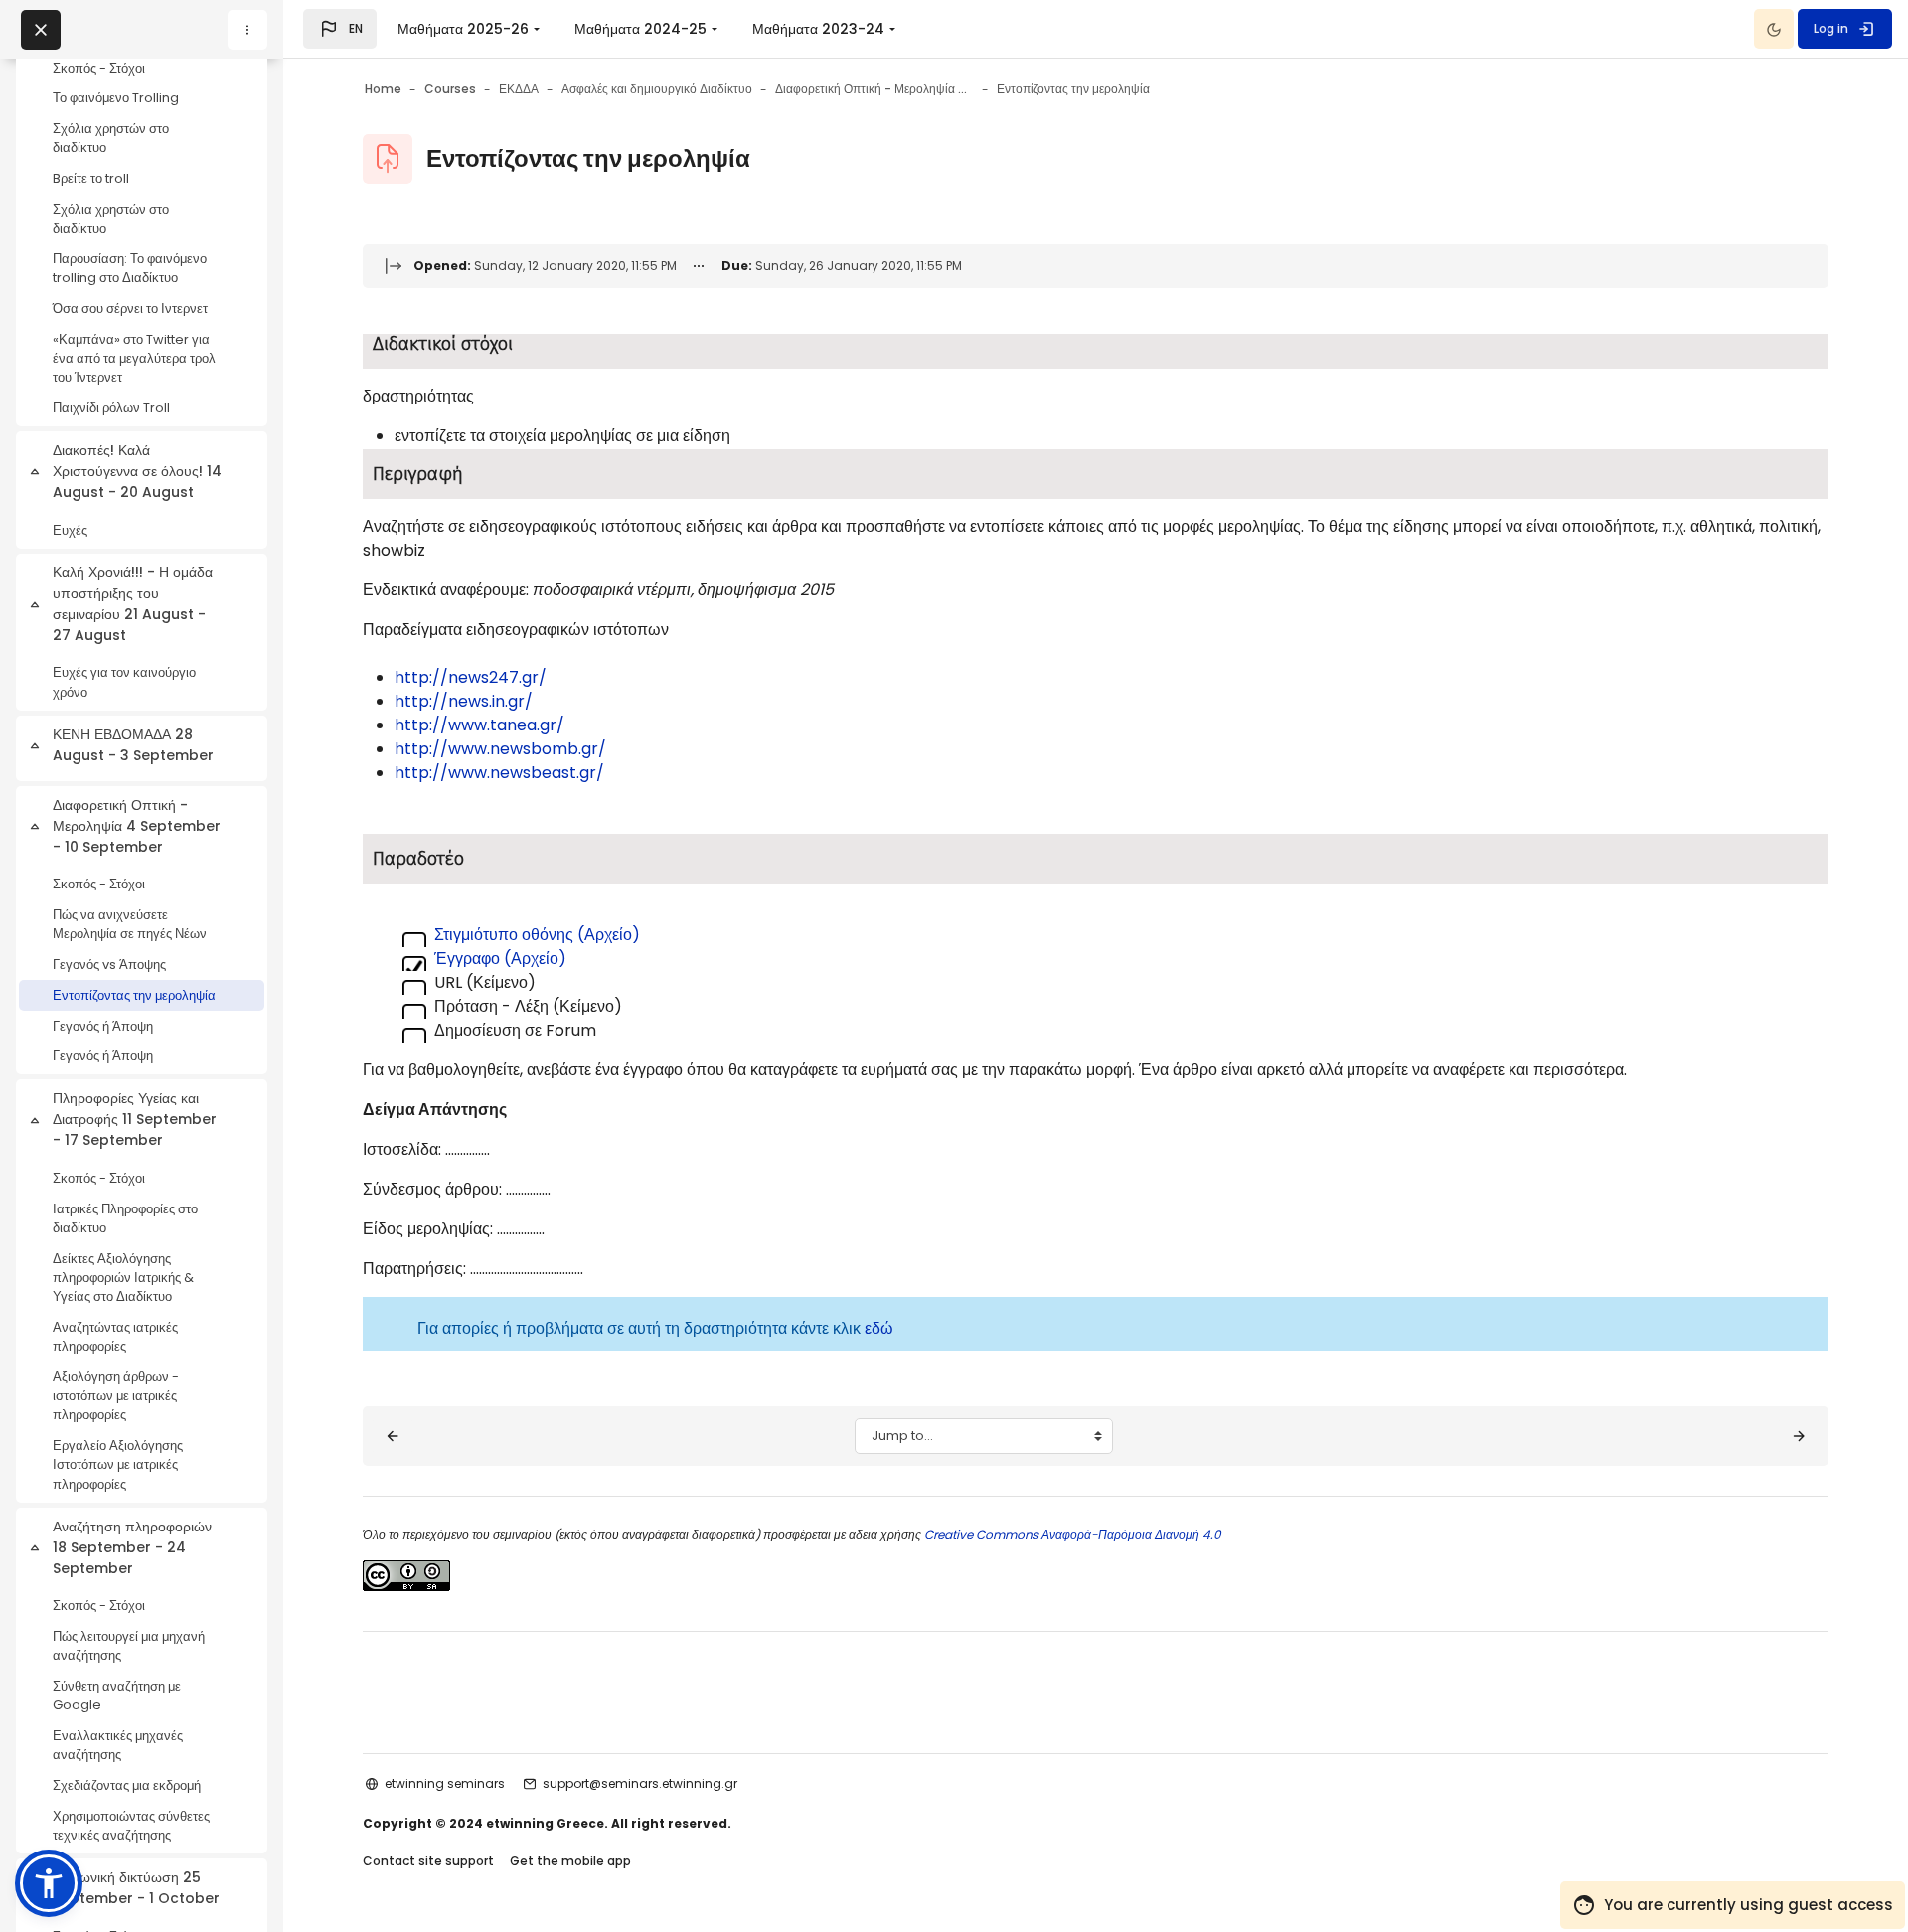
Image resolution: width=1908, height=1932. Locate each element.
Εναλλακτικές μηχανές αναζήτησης (118, 1745)
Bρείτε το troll (91, 178)
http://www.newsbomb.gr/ (500, 749)
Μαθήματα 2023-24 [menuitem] (818, 29)
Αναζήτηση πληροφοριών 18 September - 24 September (132, 1547)
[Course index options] (247, 30)
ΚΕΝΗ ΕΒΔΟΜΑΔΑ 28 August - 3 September (133, 745)
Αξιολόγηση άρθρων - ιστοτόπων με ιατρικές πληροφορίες (116, 1396)
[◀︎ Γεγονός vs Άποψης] (393, 1436)
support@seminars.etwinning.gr (640, 1783)
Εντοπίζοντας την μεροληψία (134, 995)
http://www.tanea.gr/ (479, 725)
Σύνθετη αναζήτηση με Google (117, 1695)
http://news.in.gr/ (464, 701)
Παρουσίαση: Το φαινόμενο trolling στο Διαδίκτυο (130, 268)
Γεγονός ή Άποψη (103, 1026)
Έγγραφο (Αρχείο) (500, 959)
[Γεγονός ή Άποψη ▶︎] (1799, 1436)
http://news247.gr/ (471, 677)
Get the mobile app (570, 1861)
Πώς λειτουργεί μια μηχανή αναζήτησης (129, 1646)
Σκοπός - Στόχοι (99, 68)
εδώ (879, 1328)
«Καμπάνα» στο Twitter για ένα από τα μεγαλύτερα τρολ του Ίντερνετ (134, 358)
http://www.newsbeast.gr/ (499, 773)
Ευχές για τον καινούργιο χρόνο (124, 682)
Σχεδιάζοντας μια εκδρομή (127, 1785)
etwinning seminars (445, 1783)
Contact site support (428, 1861)
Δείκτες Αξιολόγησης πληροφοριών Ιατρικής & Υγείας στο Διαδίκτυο (123, 1278)
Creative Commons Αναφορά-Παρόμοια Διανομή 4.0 (1071, 1535)
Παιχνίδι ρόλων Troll (111, 408)
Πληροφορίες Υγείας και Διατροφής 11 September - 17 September (135, 1119)
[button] (340, 29)
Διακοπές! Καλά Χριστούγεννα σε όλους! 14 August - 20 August (137, 471)
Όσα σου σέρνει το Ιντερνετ (130, 309)
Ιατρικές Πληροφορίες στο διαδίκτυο (125, 1218)
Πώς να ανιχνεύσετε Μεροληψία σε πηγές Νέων (130, 924)
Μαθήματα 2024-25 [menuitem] (640, 29)
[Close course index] (41, 30)
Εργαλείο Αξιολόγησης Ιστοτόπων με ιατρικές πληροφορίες (118, 1464)
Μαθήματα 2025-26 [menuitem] (463, 29)
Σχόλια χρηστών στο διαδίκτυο (111, 138)
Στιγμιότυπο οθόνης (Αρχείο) (537, 935)
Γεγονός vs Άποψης (109, 965)
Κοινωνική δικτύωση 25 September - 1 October (136, 1888)
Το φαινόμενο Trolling (116, 98)
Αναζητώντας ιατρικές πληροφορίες (115, 1337)
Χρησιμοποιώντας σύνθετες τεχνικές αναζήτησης (131, 1826)
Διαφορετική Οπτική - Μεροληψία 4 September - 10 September (137, 826)
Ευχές (70, 530)
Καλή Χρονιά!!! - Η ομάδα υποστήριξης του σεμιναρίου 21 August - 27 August (133, 604)
